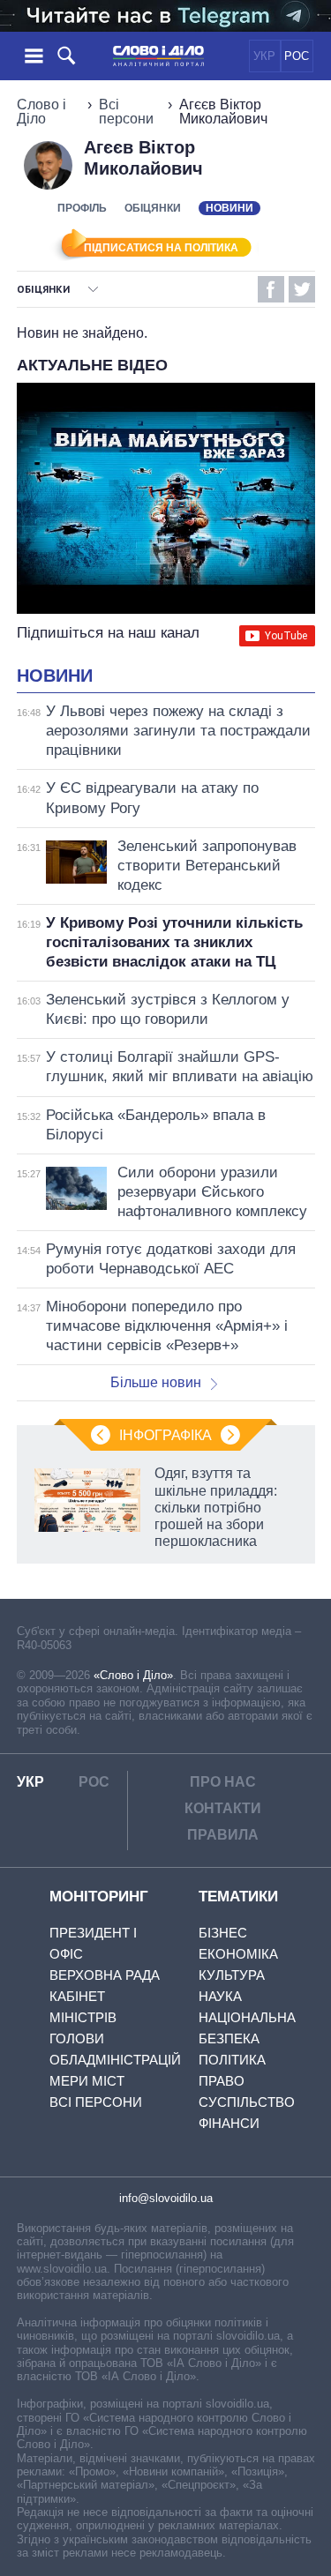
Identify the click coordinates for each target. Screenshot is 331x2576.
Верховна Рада (105, 1975)
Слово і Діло (41, 112)
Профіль (82, 208)
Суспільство (247, 2102)
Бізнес (223, 1933)
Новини (55, 676)
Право (222, 2081)
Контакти (223, 1808)
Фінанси (229, 2123)
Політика (232, 2060)
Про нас (223, 1782)
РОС (297, 56)
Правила (223, 1835)
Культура (232, 1975)
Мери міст (87, 2081)
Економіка (238, 1954)
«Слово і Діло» (133, 1675)
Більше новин (156, 1382)
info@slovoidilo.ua (166, 2198)
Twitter (302, 289)
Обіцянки (153, 208)
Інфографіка (165, 1435)
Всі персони (126, 112)
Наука (220, 1996)
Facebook (271, 289)
